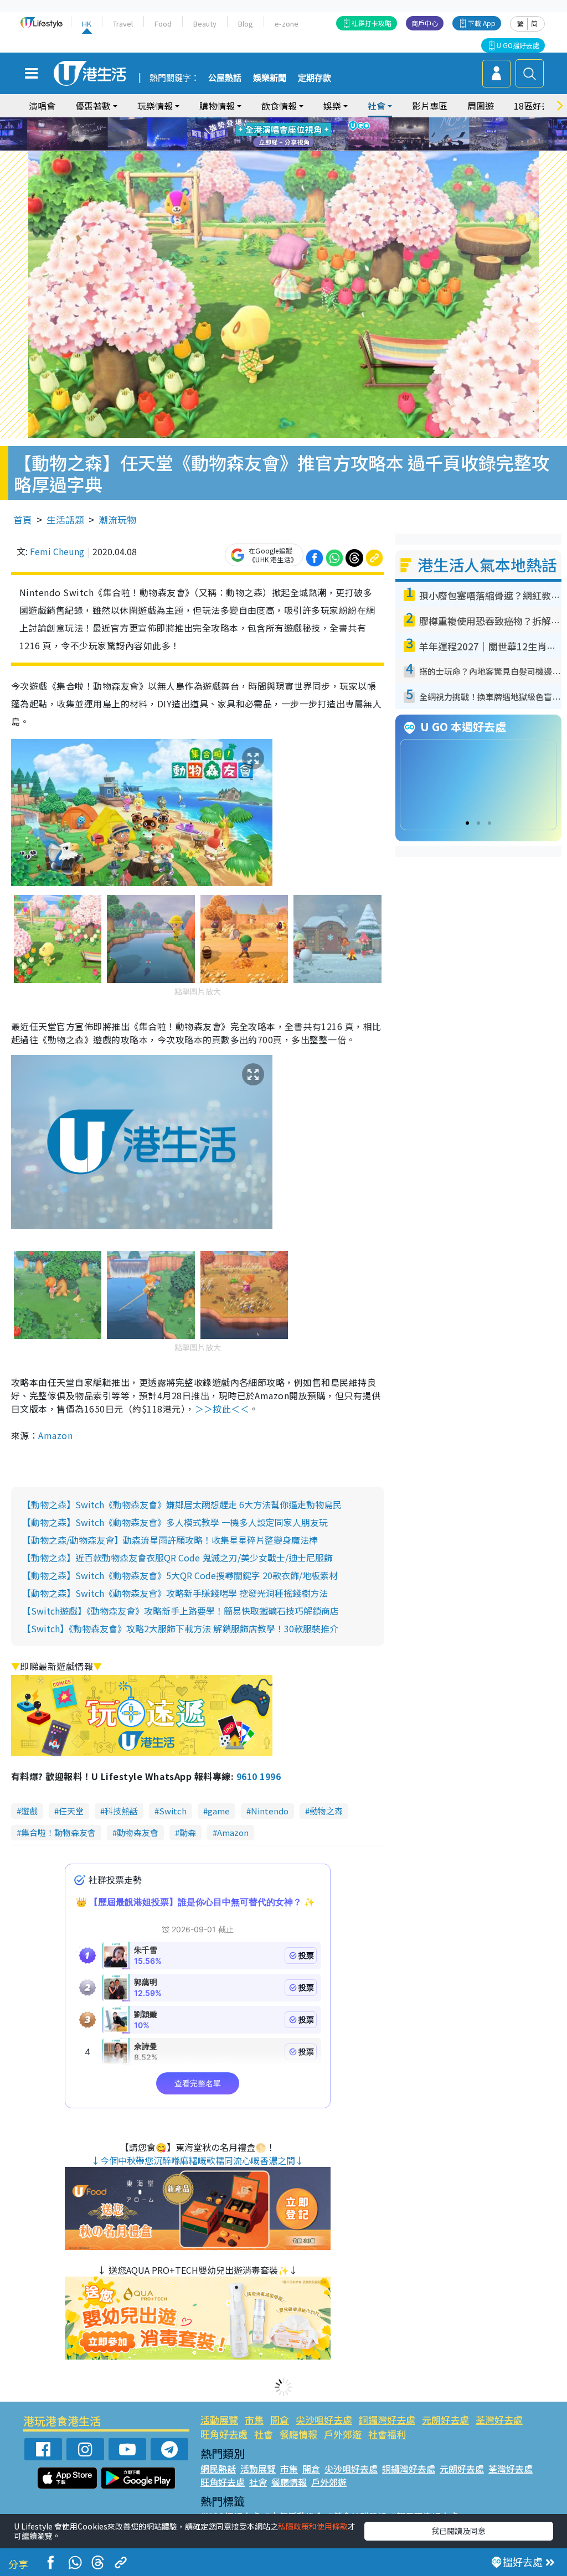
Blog (246, 24)
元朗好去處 (445, 2420)
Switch (173, 1811)
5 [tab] (303, 121)
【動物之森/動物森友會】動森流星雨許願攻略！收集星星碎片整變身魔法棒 (170, 1540)
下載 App (482, 23)
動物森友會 (138, 1832)
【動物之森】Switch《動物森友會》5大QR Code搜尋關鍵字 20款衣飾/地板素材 (180, 1575)
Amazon (55, 1435)
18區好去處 (537, 106)
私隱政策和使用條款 (313, 2526)
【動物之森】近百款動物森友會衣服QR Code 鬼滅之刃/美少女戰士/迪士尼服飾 (177, 1558)
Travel (123, 24)
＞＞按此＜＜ (222, 1409)
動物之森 (326, 1811)
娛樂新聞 (270, 78)
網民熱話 (218, 2469)
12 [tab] (314, 135)
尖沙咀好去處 (324, 2420)
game (219, 1811)
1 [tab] (259, 121)
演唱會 (42, 106)
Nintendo (270, 1811)
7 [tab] (259, 135)
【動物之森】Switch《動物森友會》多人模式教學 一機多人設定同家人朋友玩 (175, 1522)
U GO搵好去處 (518, 45)
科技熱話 (121, 1811)
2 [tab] (270, 121)
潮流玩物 (117, 519)
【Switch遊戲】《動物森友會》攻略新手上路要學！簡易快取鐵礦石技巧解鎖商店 (181, 1611)
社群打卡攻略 (372, 23)
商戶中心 (425, 23)
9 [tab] (281, 135)
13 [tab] (286, 148)
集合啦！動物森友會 (58, 1832)
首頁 (23, 519)
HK (87, 24)
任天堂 (71, 1811)
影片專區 (430, 106)
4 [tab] (292, 121)
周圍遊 (481, 106)
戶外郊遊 (343, 2434)
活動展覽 (219, 2420)
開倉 (280, 2420)
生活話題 (65, 519)
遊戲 (29, 1811)
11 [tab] (303, 135)
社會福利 (387, 2434)
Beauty (205, 24)
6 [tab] (314, 121)
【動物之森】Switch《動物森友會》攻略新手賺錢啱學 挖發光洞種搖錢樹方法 (175, 1593)
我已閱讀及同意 (458, 2531)
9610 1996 (259, 1776)
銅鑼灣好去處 (387, 2420)
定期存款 (315, 78)
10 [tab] (292, 135)
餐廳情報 (298, 2434)
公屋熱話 (225, 78)
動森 (188, 1832)
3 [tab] (281, 121)
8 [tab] (270, 135)
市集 (254, 2420)
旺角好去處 (224, 2434)
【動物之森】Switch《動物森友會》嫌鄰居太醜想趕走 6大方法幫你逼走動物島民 (182, 1504)
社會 (264, 2434)
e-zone (287, 24)
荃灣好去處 (499, 2420)
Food (163, 24)
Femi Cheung (57, 551)
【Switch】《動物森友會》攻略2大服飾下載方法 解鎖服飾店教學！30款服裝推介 (180, 1628)
